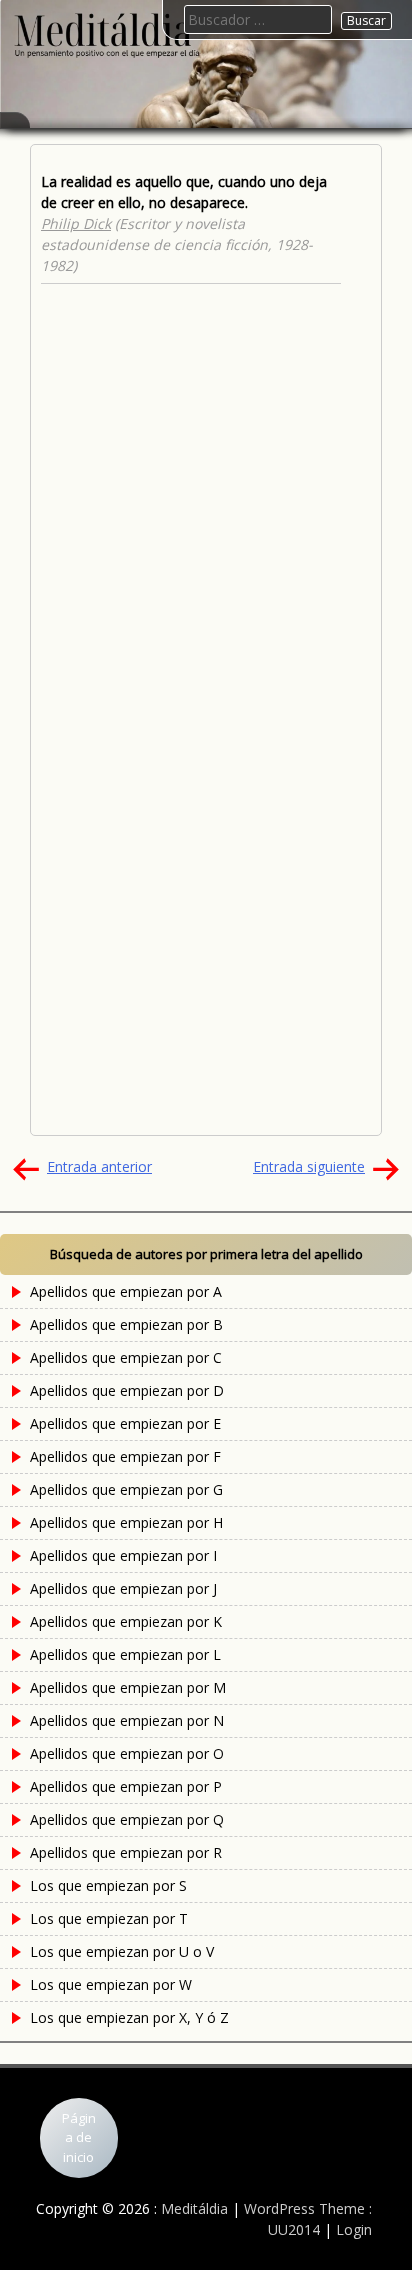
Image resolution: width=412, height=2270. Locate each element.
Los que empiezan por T (109, 1918)
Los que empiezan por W (111, 1984)
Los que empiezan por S (108, 1885)
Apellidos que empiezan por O (127, 1753)
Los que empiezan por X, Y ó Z (129, 2017)
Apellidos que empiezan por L (125, 1654)
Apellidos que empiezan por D (127, 1390)
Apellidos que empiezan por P (126, 1786)
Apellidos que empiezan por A (126, 1291)
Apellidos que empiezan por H (126, 1522)
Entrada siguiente (309, 1166)
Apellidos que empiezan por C (126, 1357)
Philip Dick (76, 223)
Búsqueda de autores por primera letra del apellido (206, 1254)
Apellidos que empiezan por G (126, 1489)
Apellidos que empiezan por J (123, 1588)
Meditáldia (194, 2208)
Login (354, 2229)
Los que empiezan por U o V (122, 1951)
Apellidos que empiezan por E (125, 1423)
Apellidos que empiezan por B (126, 1324)
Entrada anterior (99, 1166)
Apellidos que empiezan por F (125, 1456)
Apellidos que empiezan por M (128, 1687)
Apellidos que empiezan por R (126, 1852)
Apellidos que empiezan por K (126, 1621)
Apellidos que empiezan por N (127, 1720)
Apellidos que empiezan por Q (127, 1819)
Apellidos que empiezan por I (123, 1555)
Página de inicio (79, 2137)
